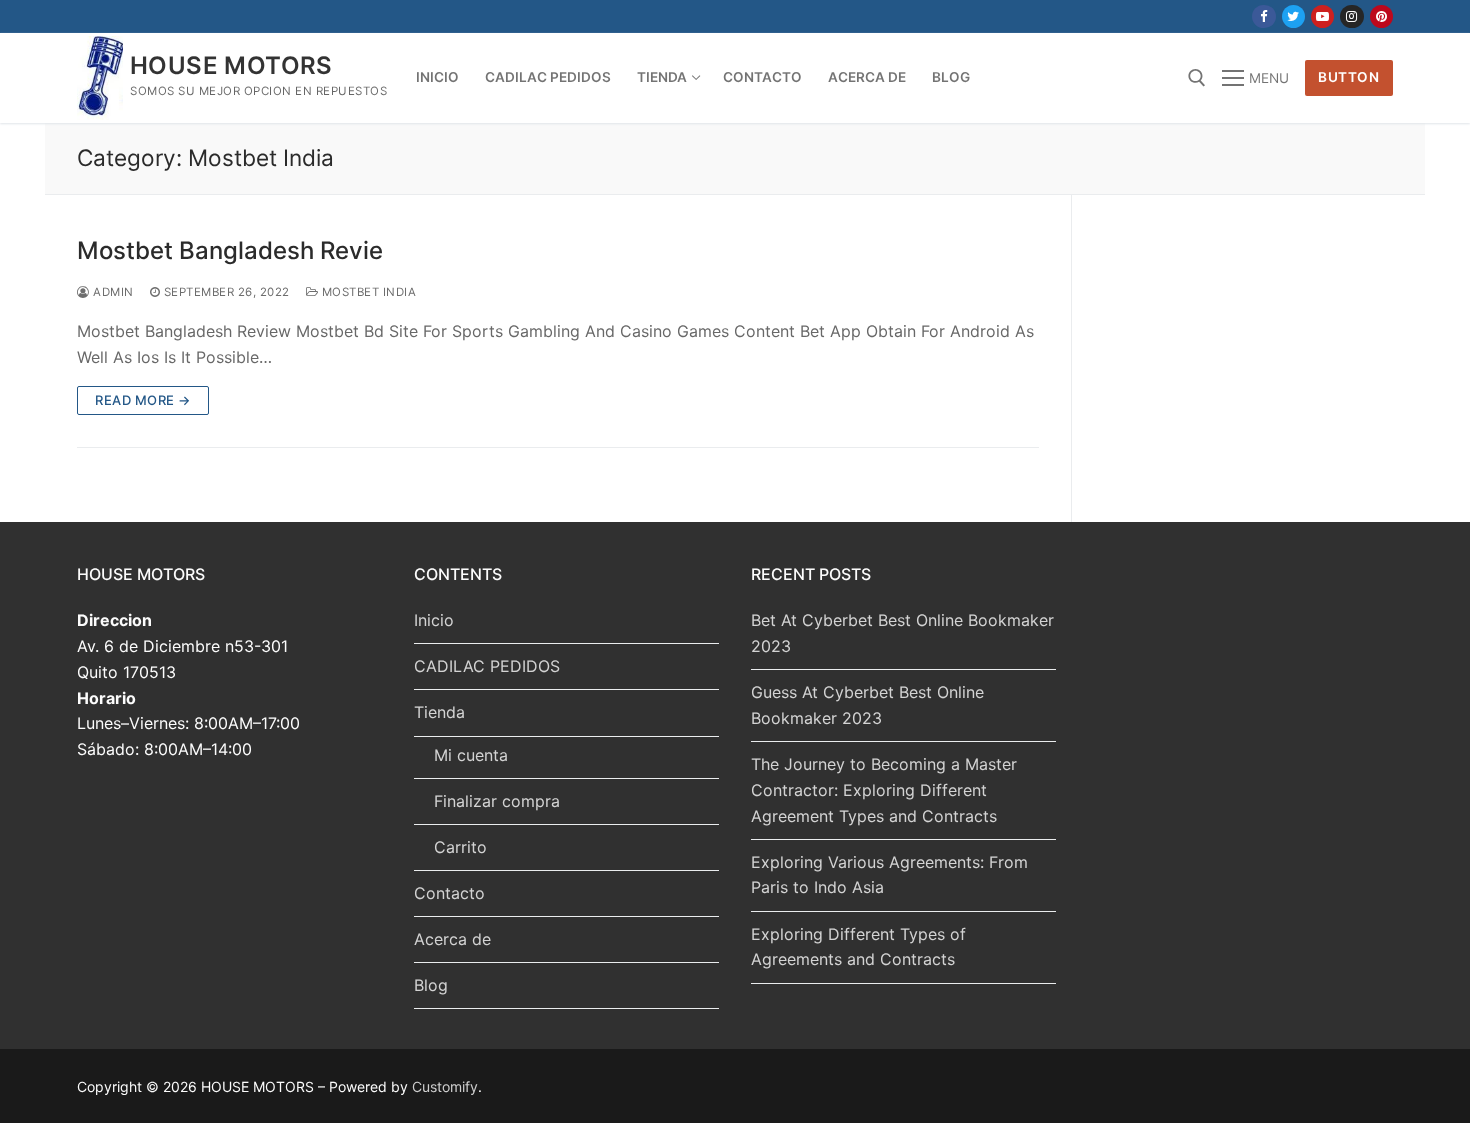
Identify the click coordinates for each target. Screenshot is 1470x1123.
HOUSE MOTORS (231, 65)
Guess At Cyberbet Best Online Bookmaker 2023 (867, 705)
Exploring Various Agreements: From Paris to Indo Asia (889, 875)
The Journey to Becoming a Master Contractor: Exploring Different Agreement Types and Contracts (884, 790)
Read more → (143, 400)
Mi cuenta (471, 755)
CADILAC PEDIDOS (487, 666)
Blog (431, 985)
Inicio (434, 620)
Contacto (449, 893)
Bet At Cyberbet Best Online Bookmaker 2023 (902, 633)
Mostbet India (367, 292)
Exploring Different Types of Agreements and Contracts (858, 947)
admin (112, 292)
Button (1348, 77)
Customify (445, 1086)
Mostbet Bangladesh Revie (230, 250)
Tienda (439, 712)
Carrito (460, 847)
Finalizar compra (497, 801)
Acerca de (452, 939)
